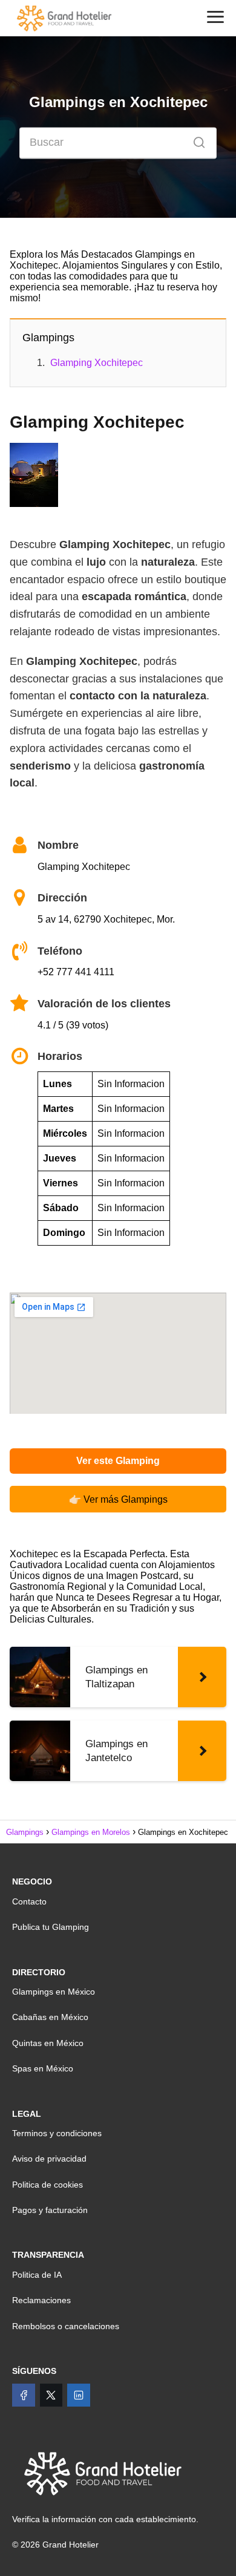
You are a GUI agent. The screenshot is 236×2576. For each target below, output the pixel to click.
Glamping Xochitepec (97, 363)
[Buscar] (195, 140)
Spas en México (43, 2068)
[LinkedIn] (79, 2395)
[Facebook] (24, 2395)
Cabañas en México (50, 2017)
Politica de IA (37, 2275)
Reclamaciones (41, 2300)
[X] (51, 2395)
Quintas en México (48, 2043)
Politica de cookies (48, 2185)
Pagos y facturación (50, 2210)
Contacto (29, 1901)
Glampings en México (54, 1992)
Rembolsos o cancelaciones (66, 2326)
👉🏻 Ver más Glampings (118, 1499)
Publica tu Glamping (51, 1927)
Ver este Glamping (118, 1461)
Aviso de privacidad (49, 2159)
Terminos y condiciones (57, 2133)
